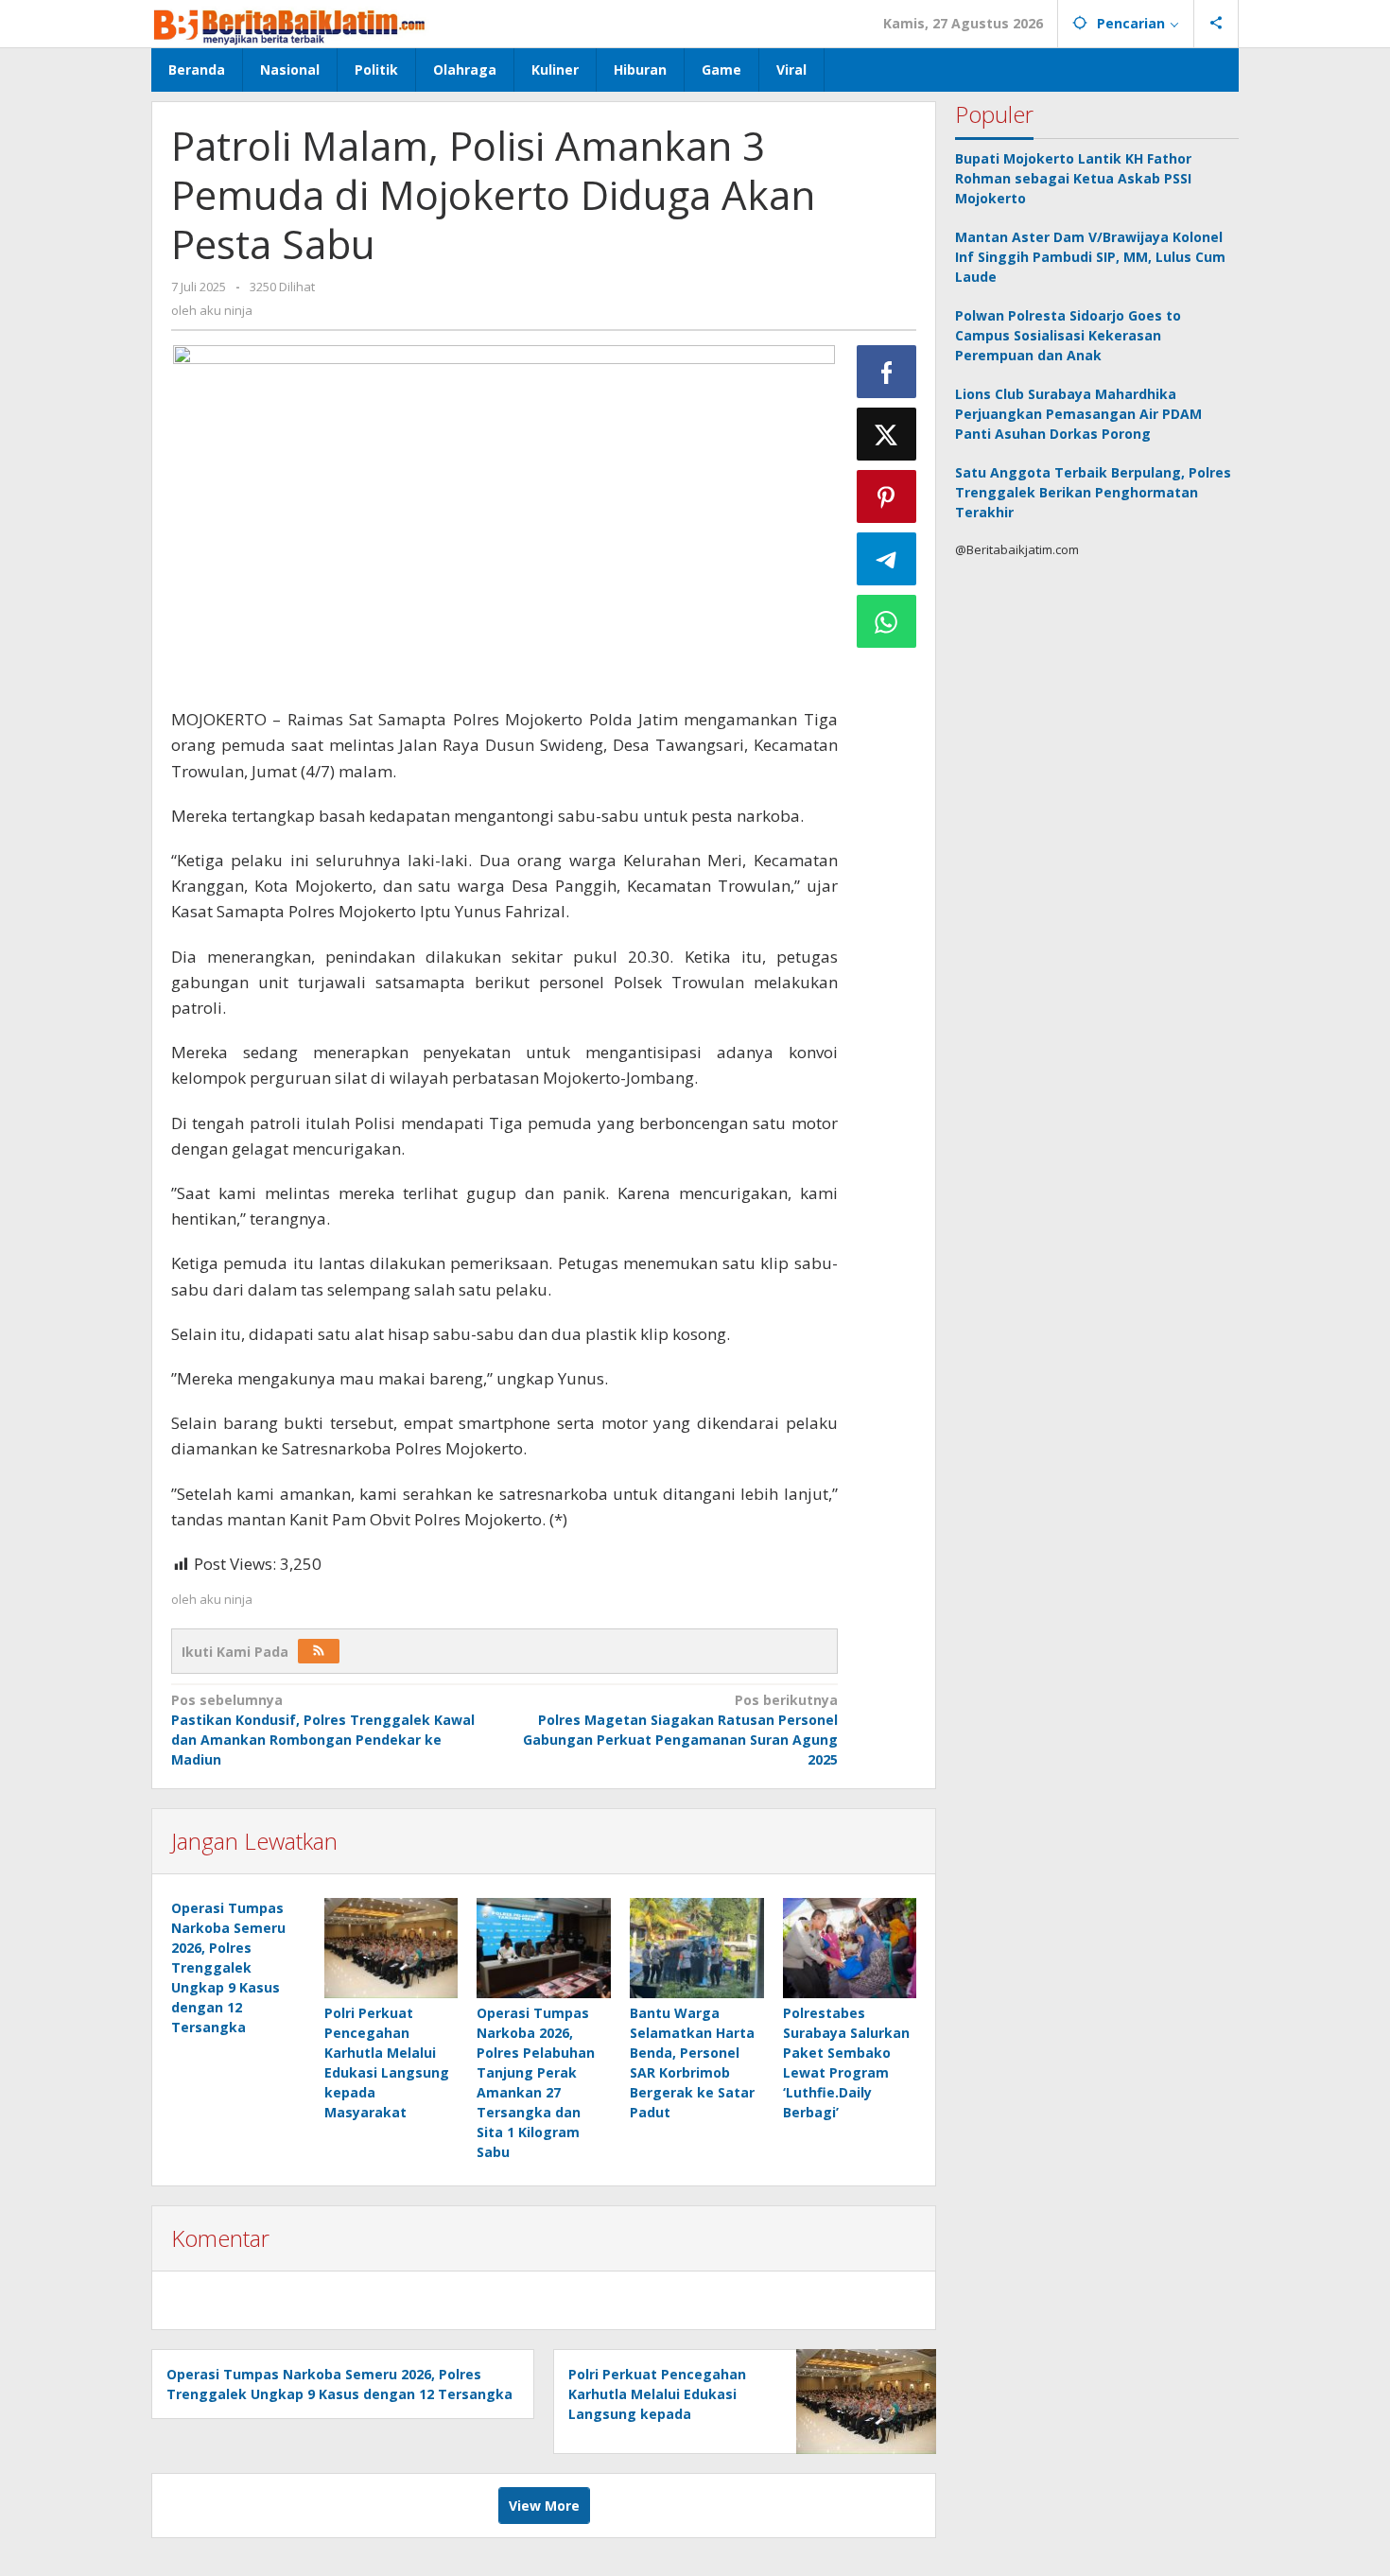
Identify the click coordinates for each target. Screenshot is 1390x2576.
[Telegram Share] (887, 559)
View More (544, 2506)
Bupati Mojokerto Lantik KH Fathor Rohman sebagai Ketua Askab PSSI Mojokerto (1073, 178)
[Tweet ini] (887, 434)
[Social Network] (1216, 24)
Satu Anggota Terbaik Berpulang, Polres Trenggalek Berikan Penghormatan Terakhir (1093, 492)
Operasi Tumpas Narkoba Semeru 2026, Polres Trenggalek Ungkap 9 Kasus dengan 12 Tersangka (228, 1967)
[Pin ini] (887, 496)
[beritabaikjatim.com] (290, 23)
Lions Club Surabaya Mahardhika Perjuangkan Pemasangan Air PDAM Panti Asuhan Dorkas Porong (1078, 414)
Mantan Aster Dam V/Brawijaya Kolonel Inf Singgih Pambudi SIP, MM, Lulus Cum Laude (1090, 257)
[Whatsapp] (887, 621)
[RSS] (319, 1651)
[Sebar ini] (887, 372)
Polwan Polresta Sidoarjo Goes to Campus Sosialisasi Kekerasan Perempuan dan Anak (1068, 335)
